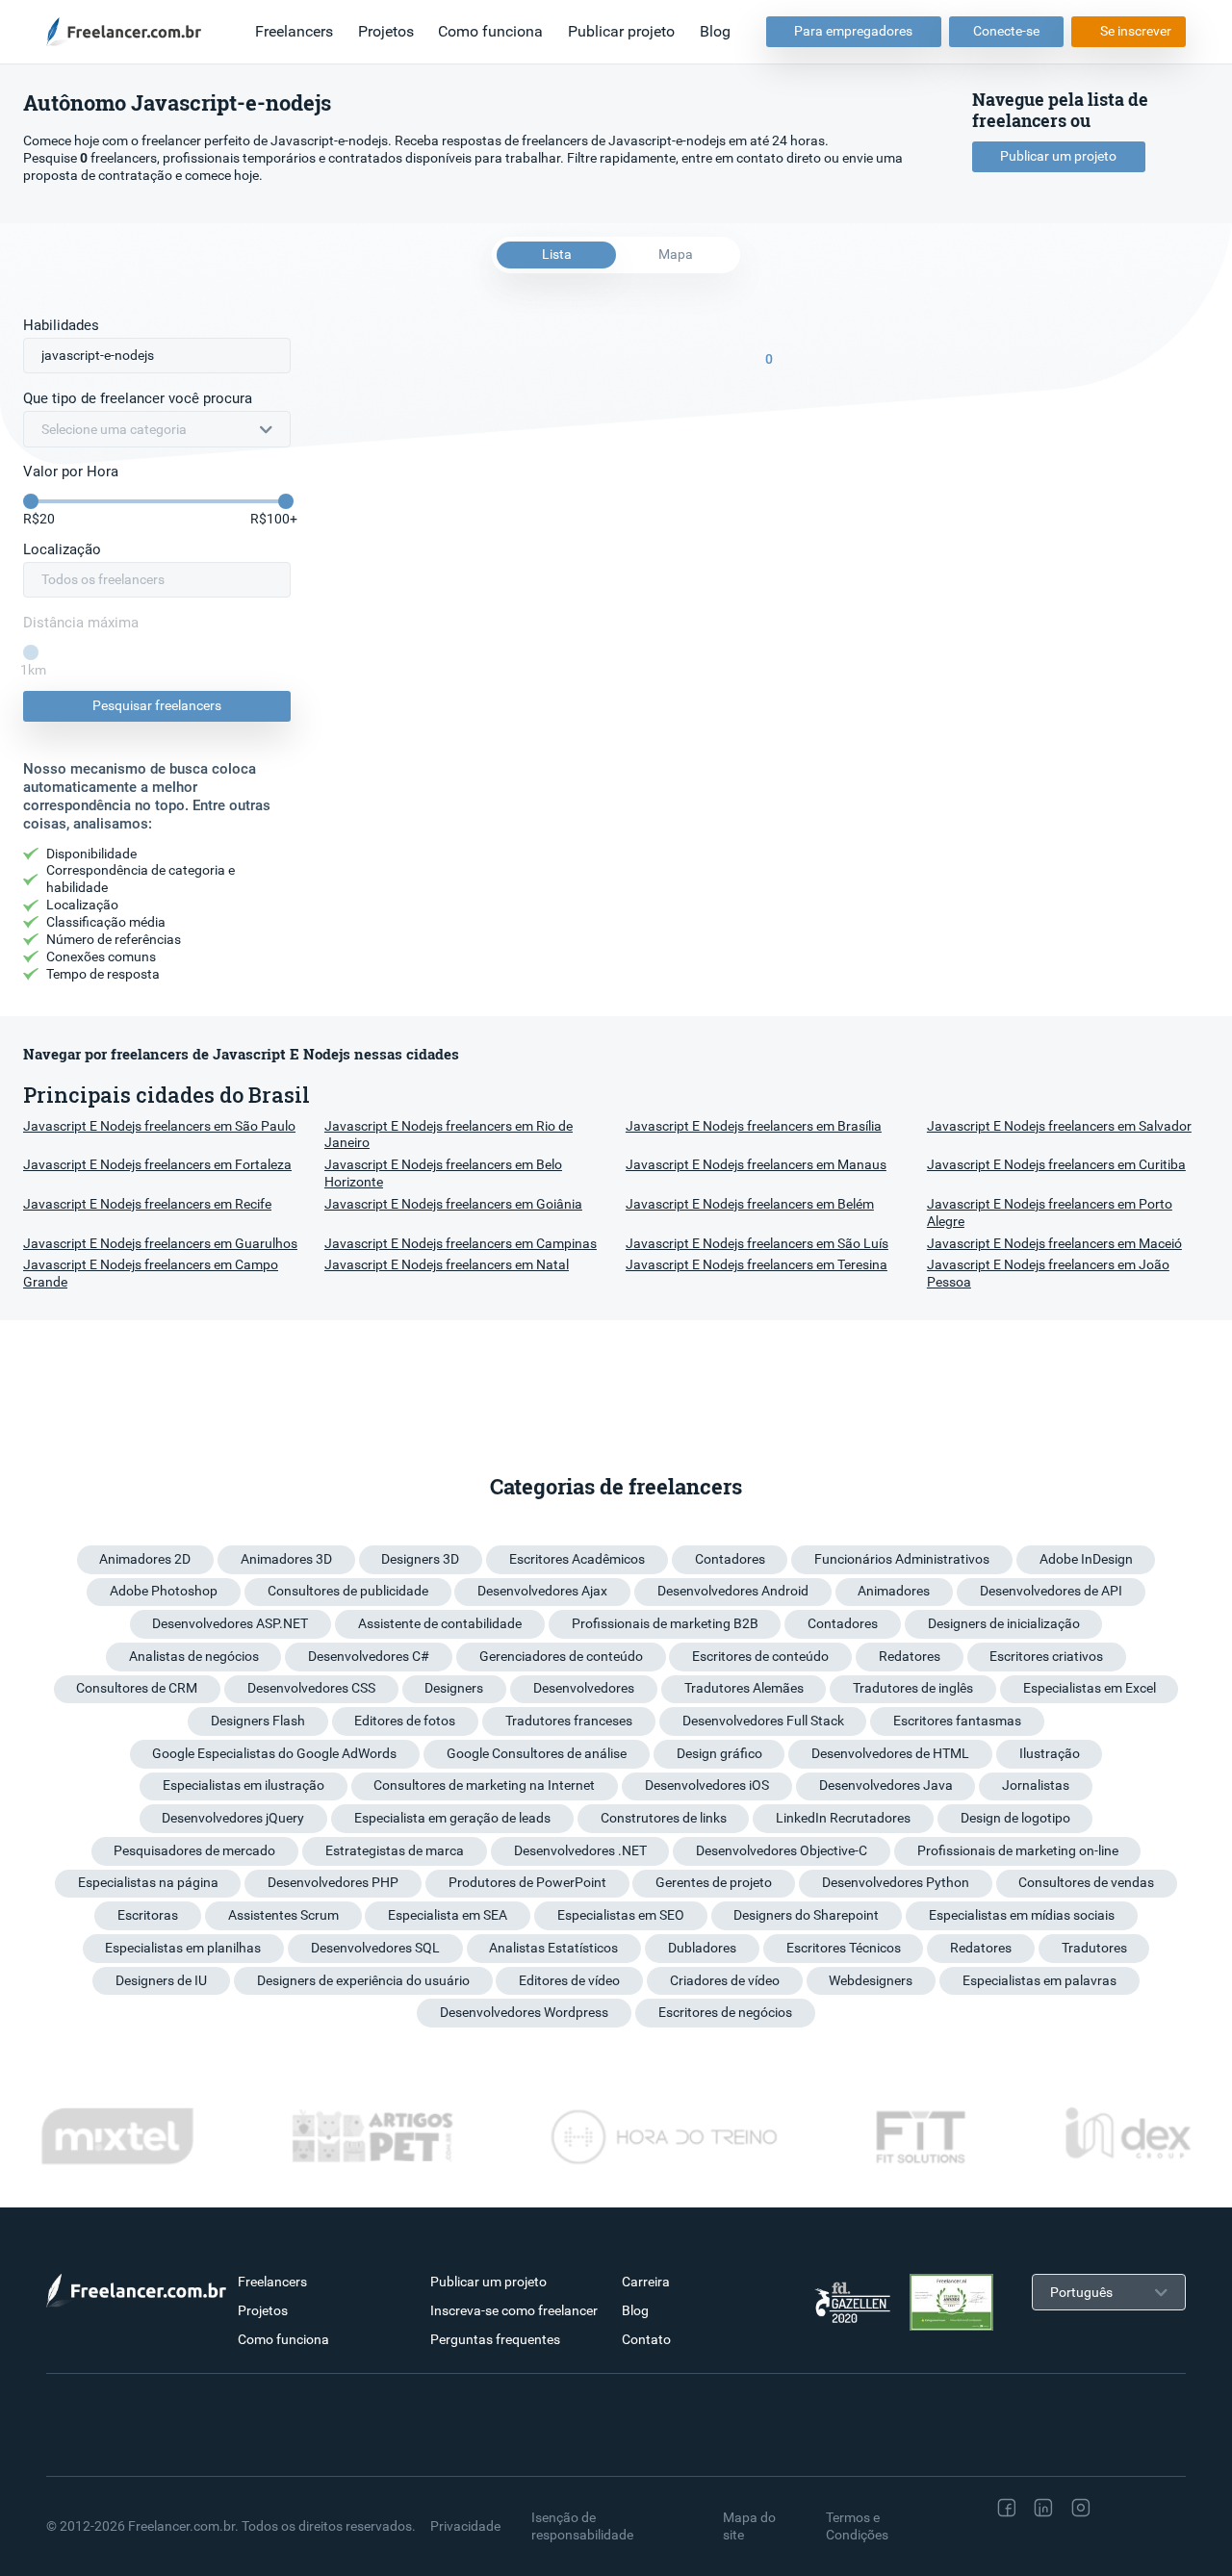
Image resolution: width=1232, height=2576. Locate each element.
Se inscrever (1136, 31)
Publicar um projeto (1058, 156)
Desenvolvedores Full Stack (763, 1721)
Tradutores (1094, 1948)
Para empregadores (853, 31)
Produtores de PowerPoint (527, 1882)
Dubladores (702, 1948)
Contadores (730, 1559)
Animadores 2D (145, 1559)
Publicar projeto (621, 31)
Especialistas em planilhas (183, 1948)
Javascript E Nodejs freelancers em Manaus (756, 1164)
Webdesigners (871, 1980)
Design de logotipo (1015, 1818)
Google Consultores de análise (537, 1753)
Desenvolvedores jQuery (233, 1818)
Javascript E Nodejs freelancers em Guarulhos (160, 1243)
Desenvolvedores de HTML (890, 1753)
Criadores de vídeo (725, 1980)
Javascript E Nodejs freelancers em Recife (147, 1204)
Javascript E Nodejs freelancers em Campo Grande (151, 1273)
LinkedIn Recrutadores (843, 1818)
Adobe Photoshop (164, 1591)
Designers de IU (161, 1980)
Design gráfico (719, 1753)
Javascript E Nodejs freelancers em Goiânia (453, 1204)
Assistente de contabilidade (440, 1623)
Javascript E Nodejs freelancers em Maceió (1054, 1243)
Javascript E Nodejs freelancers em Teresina (757, 1264)
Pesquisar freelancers (157, 705)
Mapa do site (749, 2526)
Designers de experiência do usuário (363, 1980)
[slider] (31, 501)
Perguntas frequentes (495, 2339)
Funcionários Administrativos (902, 1559)
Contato (646, 2339)
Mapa (676, 254)
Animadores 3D (286, 1559)
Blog (715, 31)
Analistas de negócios (194, 1656)
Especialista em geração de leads (452, 1818)
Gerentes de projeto (714, 1882)
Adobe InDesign (1086, 1559)
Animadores (894, 1591)
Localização (62, 549)
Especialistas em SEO (621, 1915)
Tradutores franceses (569, 1721)
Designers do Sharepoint (806, 1915)
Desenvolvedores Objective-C (782, 1850)
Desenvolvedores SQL (375, 1948)
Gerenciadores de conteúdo (561, 1656)
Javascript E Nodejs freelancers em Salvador (1059, 1126)
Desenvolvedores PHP (333, 1882)
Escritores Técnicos (844, 1948)
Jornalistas (1036, 1785)
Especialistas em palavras (1039, 1980)
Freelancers (294, 31)
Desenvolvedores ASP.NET (230, 1623)
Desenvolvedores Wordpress (524, 2012)
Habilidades (61, 325)
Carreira (646, 2282)
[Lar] (129, 32)
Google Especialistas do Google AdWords (274, 1753)
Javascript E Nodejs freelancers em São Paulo (159, 1126)
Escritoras (148, 1915)
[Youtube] (1009, 2546)
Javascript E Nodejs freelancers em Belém (750, 1204)
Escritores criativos (1046, 1656)
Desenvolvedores (584, 1688)
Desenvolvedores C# (369, 1656)
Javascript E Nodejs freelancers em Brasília (754, 1126)
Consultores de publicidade (348, 1591)
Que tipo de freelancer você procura (138, 398)
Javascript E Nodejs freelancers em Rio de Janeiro (449, 1135)
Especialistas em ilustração (244, 1785)
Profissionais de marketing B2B (665, 1623)
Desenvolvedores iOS (707, 1785)
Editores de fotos (405, 1721)
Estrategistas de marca (395, 1850)
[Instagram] (1081, 2508)
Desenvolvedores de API (1051, 1591)
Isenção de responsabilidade (582, 2526)
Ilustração (1050, 1753)
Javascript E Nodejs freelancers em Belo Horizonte (443, 1173)
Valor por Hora (71, 472)
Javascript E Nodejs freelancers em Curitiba (1056, 1164)
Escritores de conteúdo (760, 1656)
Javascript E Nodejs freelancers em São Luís (757, 1243)
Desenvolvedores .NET (580, 1850)
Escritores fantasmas (957, 1721)
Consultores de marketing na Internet (484, 1785)
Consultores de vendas (1086, 1882)
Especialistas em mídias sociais (1022, 1915)
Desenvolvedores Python (896, 1882)
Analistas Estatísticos (553, 1948)
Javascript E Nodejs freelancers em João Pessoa (1048, 1273)
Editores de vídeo (569, 1980)
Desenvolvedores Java (886, 1785)
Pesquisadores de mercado (194, 1850)
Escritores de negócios (725, 2012)
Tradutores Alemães (744, 1688)
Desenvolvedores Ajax (542, 1591)
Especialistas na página (148, 1882)
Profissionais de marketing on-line (1018, 1850)
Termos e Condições (857, 2526)
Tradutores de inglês (913, 1688)
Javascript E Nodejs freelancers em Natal (447, 1264)
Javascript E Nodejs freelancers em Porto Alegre (1050, 1212)
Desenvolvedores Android (733, 1591)
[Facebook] (1007, 2508)
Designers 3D (420, 1559)
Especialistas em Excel (1090, 1688)
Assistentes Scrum (283, 1915)
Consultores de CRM (137, 1688)
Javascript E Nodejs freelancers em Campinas (461, 1243)
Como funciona (490, 31)
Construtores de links (664, 1818)
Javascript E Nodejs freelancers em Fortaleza (157, 1164)
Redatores (910, 1656)
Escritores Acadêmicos (577, 1559)
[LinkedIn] (1043, 2508)
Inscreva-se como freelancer (514, 2310)
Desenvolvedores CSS (311, 1688)
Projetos (386, 31)
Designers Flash (258, 1721)
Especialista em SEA (448, 1915)
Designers (454, 1688)
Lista (557, 254)
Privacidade (465, 2526)
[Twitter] (1120, 2508)
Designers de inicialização (1004, 1623)
